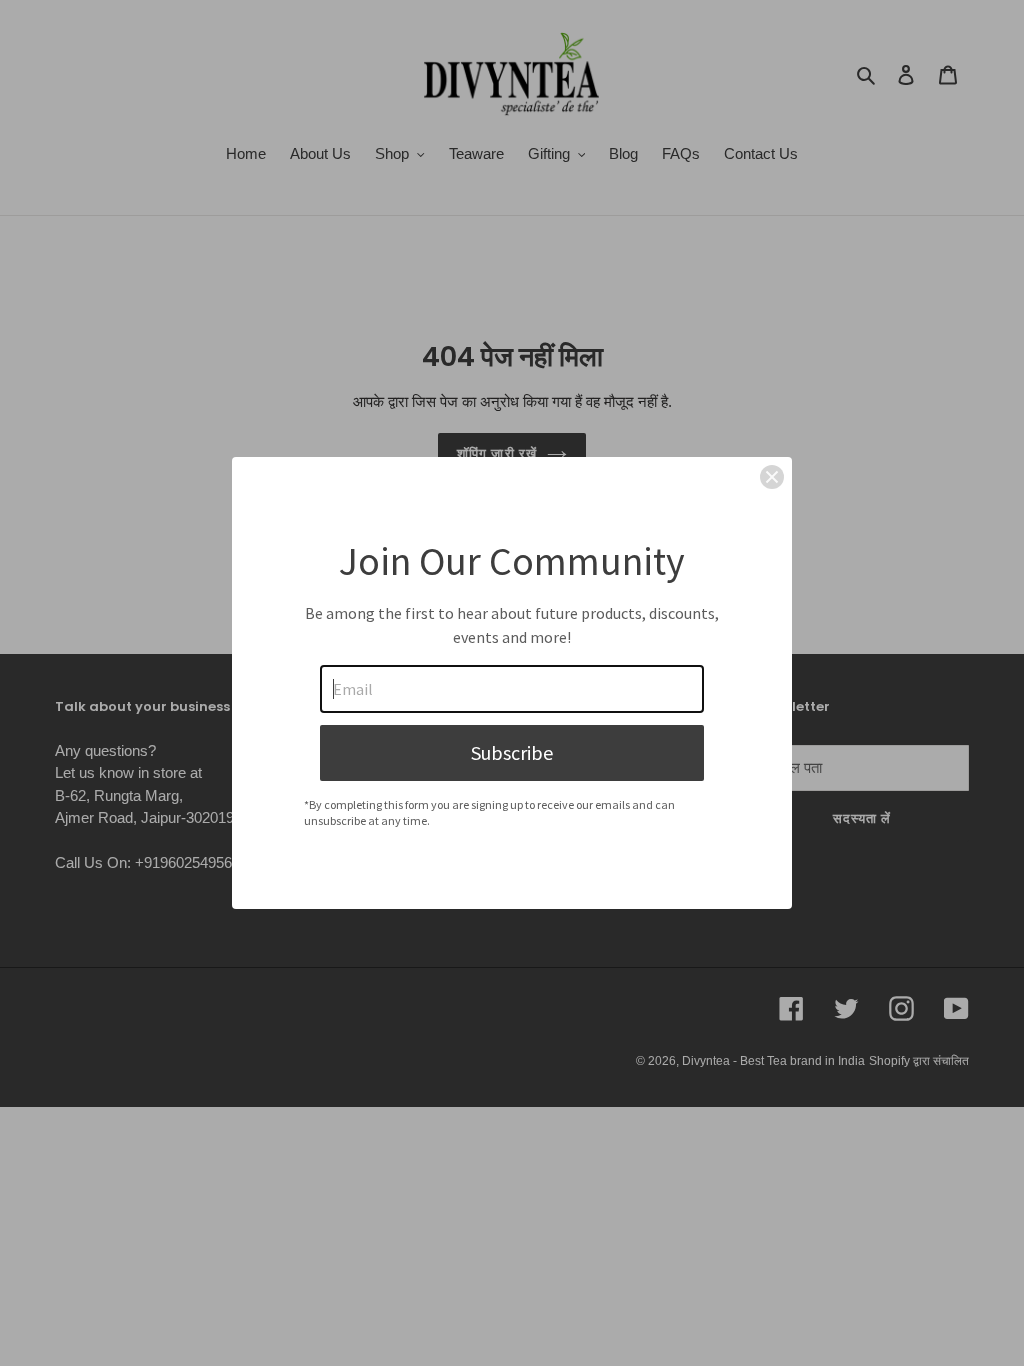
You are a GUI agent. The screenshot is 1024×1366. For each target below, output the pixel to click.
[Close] (772, 477)
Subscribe (512, 752)
